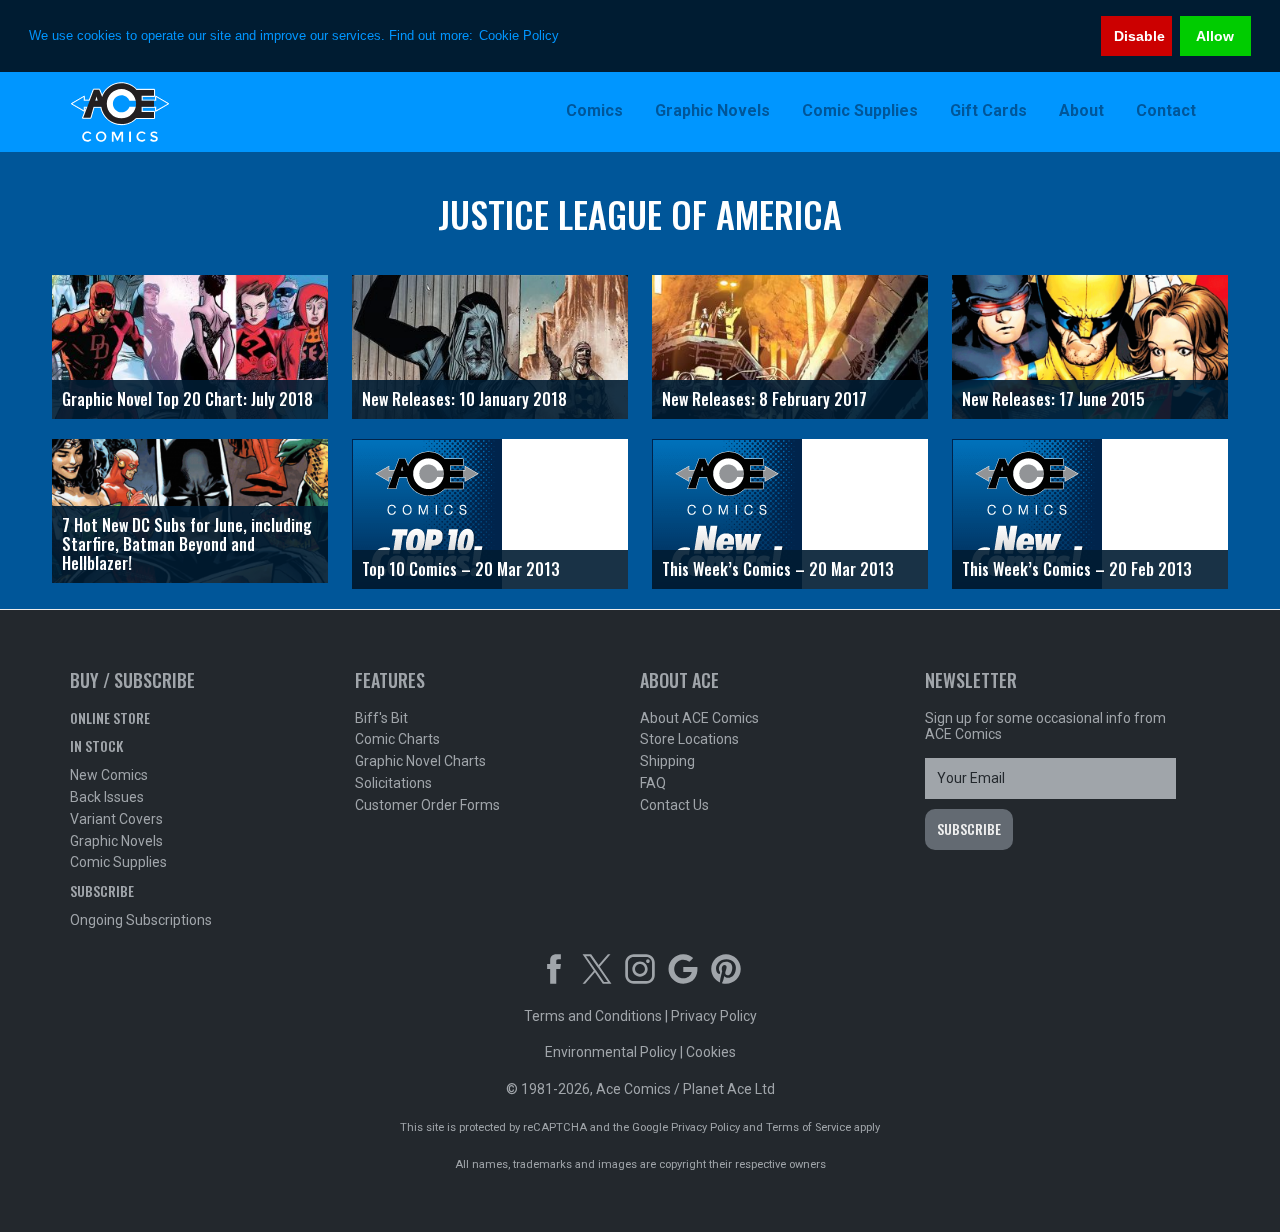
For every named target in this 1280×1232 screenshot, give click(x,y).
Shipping (667, 761)
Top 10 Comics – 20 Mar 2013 (461, 569)
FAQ (653, 783)
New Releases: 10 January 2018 (464, 399)
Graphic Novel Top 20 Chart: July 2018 (187, 399)
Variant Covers (116, 819)
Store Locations (689, 739)
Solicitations (393, 783)
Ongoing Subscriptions (141, 920)
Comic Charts (397, 739)
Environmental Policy (611, 1052)
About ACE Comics (699, 718)
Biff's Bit (381, 718)
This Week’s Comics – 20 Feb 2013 (1077, 569)
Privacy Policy (714, 1016)
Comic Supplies (118, 862)
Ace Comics (200, 112)
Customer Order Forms (427, 805)
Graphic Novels (116, 841)
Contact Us (674, 805)
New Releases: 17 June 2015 (1053, 399)
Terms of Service (808, 1127)
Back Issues (107, 797)
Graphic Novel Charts (420, 761)
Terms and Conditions (593, 1016)
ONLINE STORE (110, 717)
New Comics (109, 775)
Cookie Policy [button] (519, 35)
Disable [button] (1139, 36)
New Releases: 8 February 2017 (764, 399)
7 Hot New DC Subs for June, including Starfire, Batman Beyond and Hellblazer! (187, 544)
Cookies (711, 1052)
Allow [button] (1215, 36)
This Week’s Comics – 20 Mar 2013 (778, 569)
